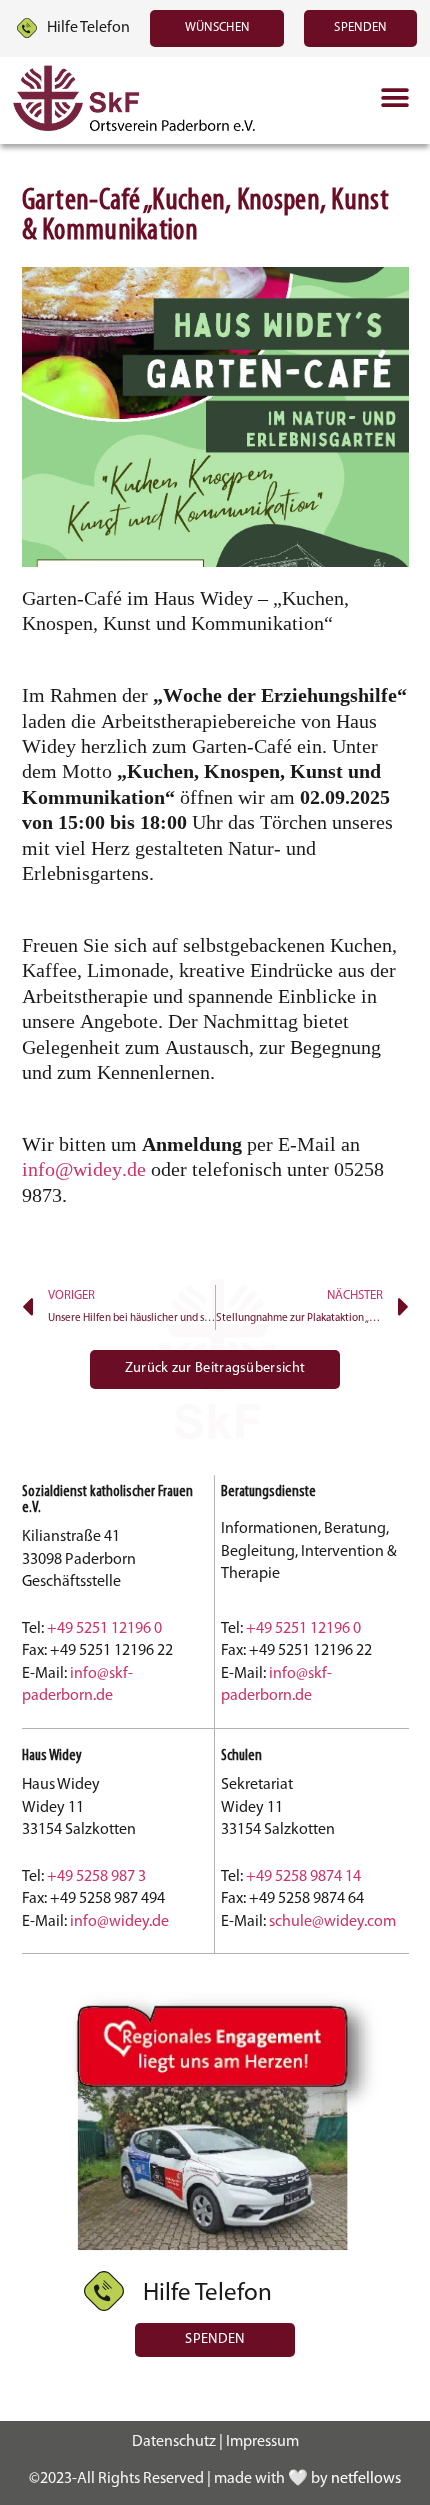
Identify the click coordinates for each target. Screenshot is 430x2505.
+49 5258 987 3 (96, 1877)
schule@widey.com (332, 1922)
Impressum (262, 2442)
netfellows (366, 2479)
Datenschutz (174, 2442)
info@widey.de (84, 1169)
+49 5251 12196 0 (104, 1629)
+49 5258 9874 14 (303, 1877)
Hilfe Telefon (88, 28)
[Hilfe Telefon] (27, 28)
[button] (394, 98)
